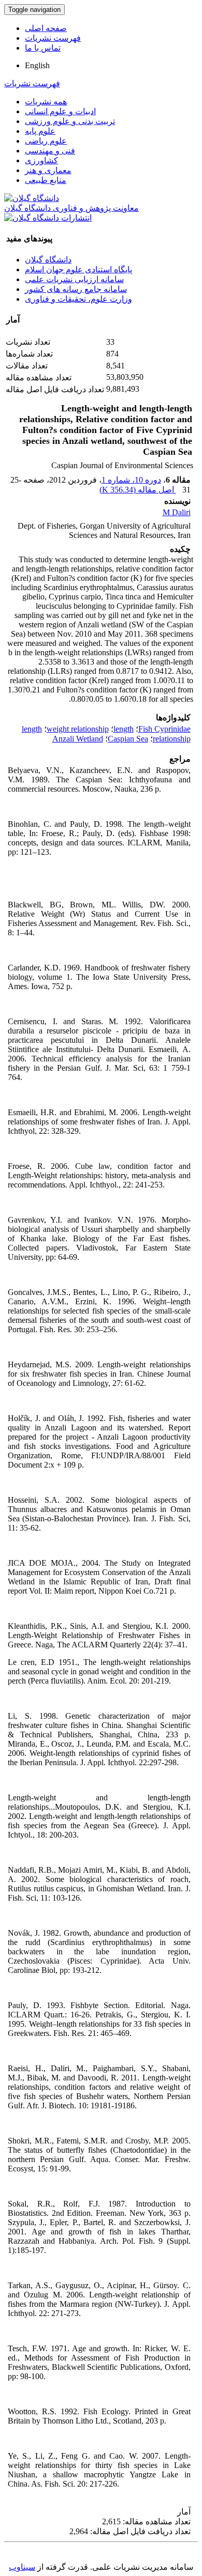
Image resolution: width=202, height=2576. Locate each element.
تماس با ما (43, 48)
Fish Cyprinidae (164, 729)
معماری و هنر (48, 170)
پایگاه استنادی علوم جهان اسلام (78, 269)
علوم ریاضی (46, 141)
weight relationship (78, 729)
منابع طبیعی (46, 180)
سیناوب (22, 2567)
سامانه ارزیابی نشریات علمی (74, 279)
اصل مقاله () (138, 490)
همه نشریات (46, 102)
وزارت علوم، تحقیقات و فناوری (78, 299)
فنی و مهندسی (50, 151)
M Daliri (177, 512)
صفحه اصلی (46, 28)
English (37, 65)
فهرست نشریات (53, 38)
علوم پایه (40, 131)
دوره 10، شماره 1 (131, 480)
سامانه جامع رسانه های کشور (76, 289)
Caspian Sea (128, 739)
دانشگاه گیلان (48, 260)
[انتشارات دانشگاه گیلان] (48, 218)
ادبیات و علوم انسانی (60, 111)
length (124, 729)
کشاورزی (41, 160)
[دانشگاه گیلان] (32, 198)
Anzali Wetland (78, 739)
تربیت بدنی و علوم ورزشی (70, 121)
